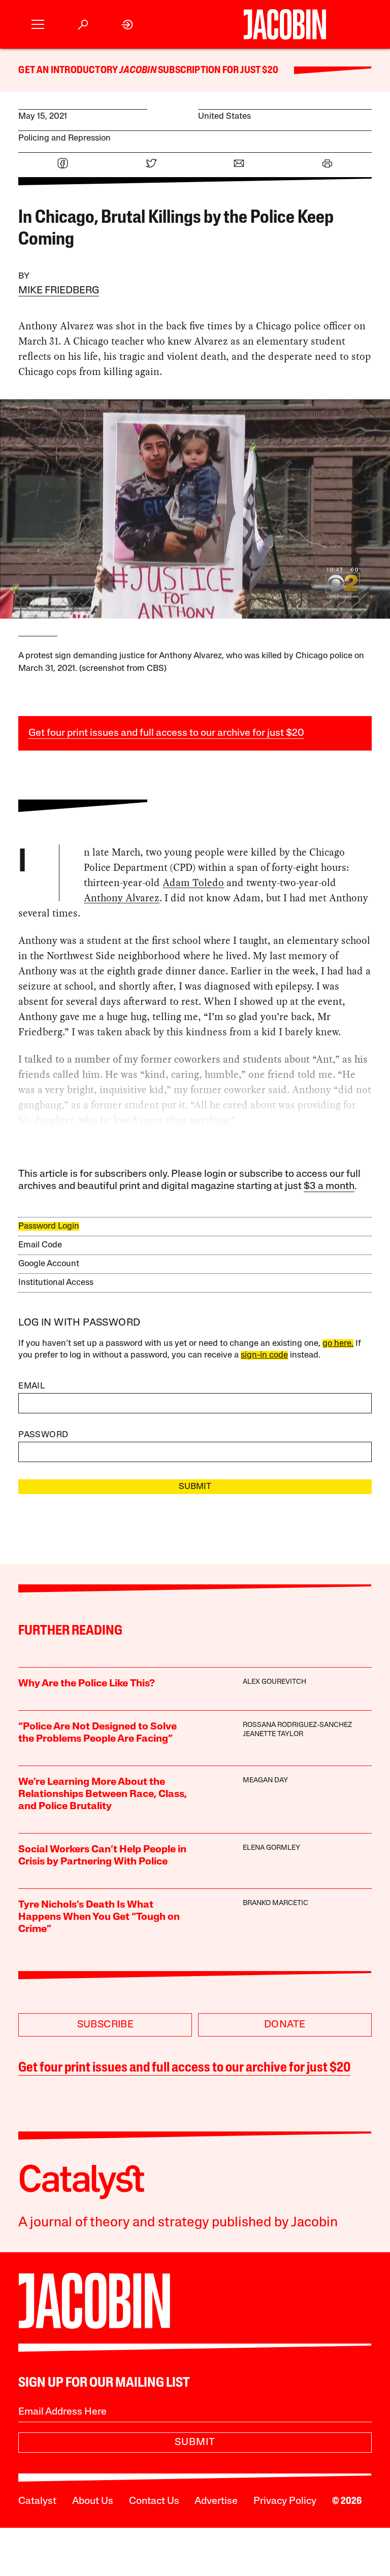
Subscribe (106, 2025)
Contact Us (154, 2501)
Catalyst (37, 2501)
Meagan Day (265, 1781)
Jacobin (138, 71)
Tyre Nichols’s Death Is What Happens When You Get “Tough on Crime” (99, 1917)
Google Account (49, 1264)
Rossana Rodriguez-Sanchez (297, 1725)
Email (31, 1386)
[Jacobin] (285, 24)
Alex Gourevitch (274, 1682)
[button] (38, 25)
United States (224, 116)
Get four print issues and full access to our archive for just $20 (166, 733)
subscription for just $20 (217, 71)
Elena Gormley (271, 1848)
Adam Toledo (193, 883)
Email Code (40, 1245)
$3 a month (329, 1187)
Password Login (49, 1226)
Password (43, 1435)
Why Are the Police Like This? (87, 1684)
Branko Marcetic (275, 1903)
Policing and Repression (64, 138)
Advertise (216, 2501)
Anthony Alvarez (122, 898)
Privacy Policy (285, 2501)
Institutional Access (56, 1283)
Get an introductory (69, 71)
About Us (93, 2501)
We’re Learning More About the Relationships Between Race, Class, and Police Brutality (103, 1794)
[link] (128, 25)
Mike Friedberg (59, 291)
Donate (285, 2025)
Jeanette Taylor (273, 1734)
